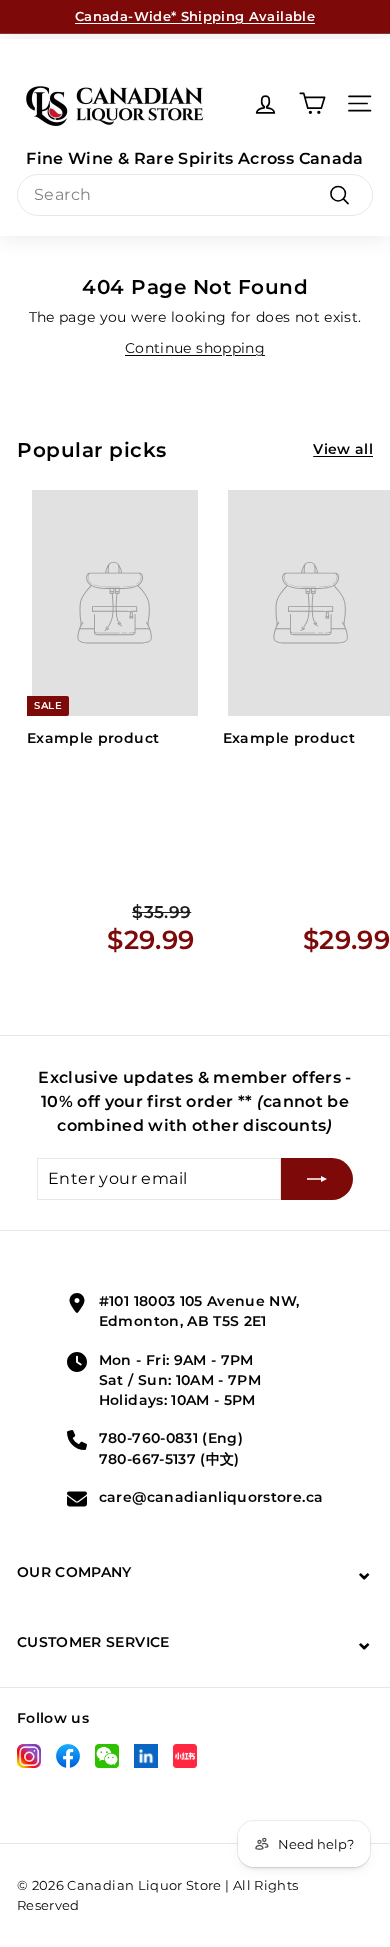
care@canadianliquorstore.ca (211, 1497)
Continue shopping (195, 348)
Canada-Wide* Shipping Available (195, 16)
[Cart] (312, 103)
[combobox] (195, 195)
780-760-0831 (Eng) (171, 1438)
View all (343, 449)
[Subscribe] (317, 1179)
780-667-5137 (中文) (169, 1459)
